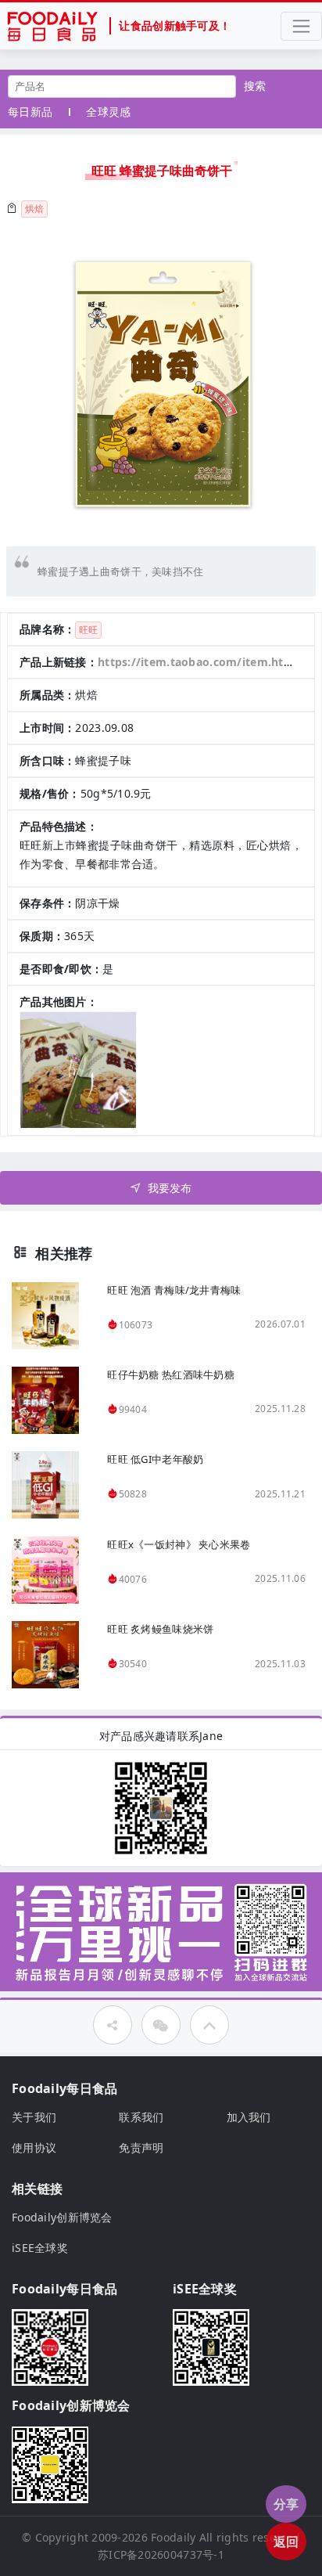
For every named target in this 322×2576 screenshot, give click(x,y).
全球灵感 (108, 112)
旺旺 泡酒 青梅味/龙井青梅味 (174, 1290)
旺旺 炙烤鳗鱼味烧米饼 (160, 1629)
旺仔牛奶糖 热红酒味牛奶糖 (171, 1374)
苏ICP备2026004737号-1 (161, 2554)
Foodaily (173, 2537)
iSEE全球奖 (40, 2248)
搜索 (255, 86)
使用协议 (34, 2147)
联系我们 (141, 2117)
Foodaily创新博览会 (62, 2217)
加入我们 (249, 2117)
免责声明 (141, 2147)
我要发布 (170, 1188)
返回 (286, 2542)
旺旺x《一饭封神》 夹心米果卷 (179, 1544)
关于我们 (34, 2117)
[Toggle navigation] (301, 26)
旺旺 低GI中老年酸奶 (155, 1459)
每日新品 (30, 112)
